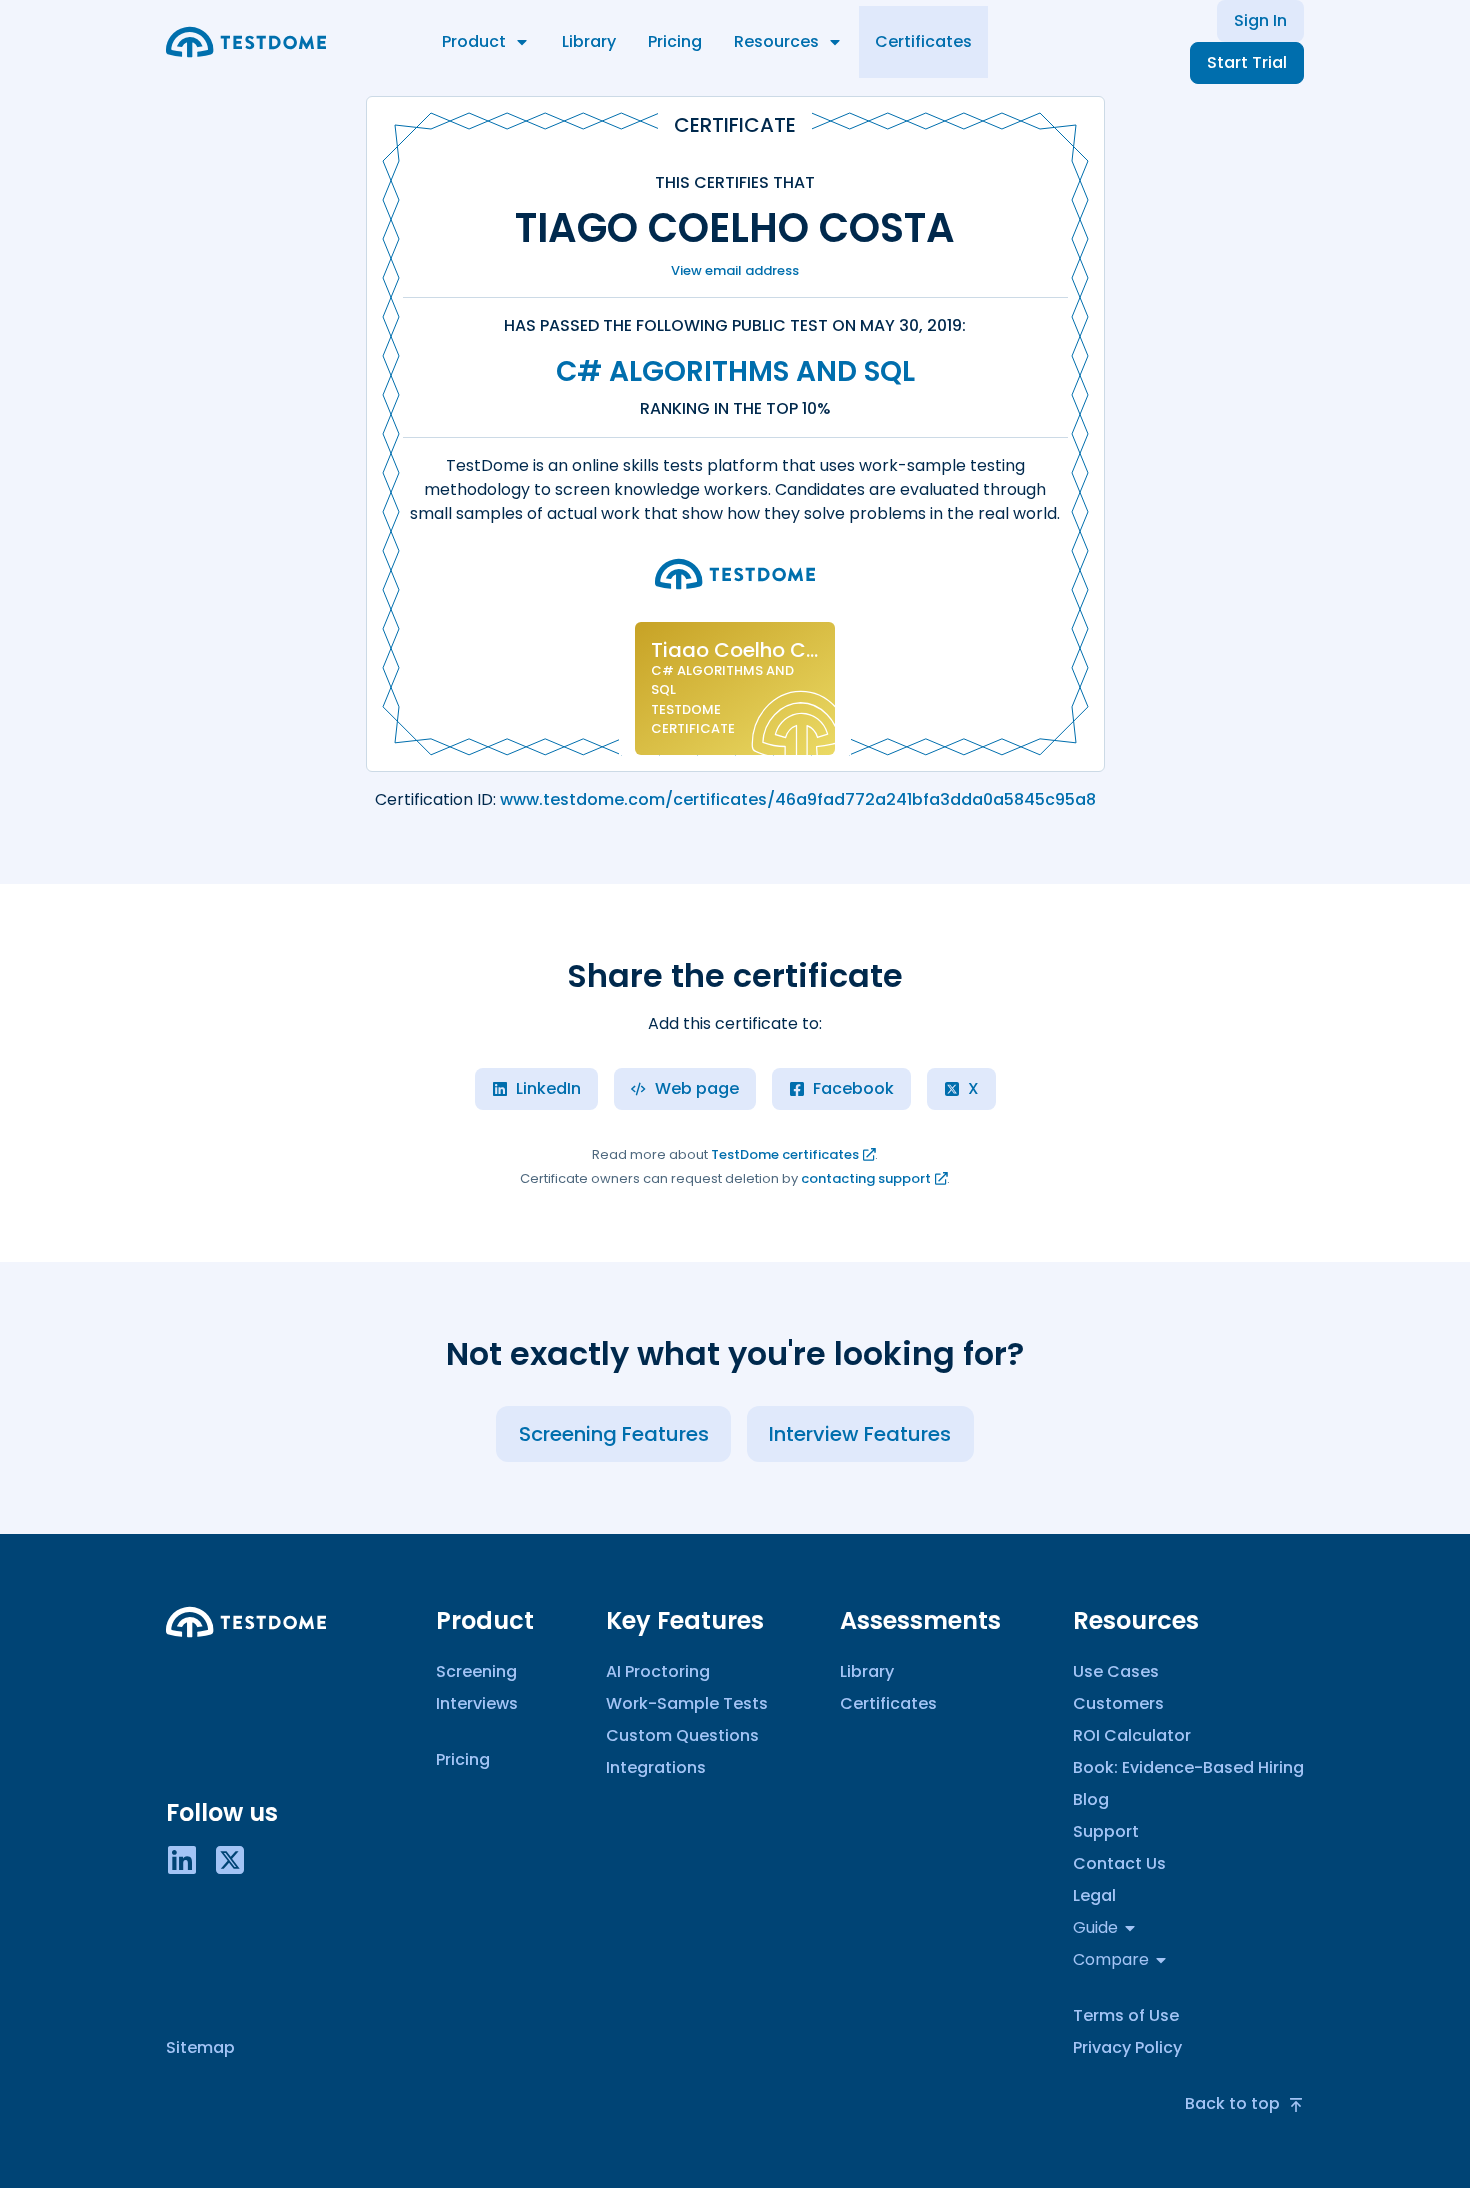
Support (1106, 1831)
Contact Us (1119, 1863)
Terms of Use (1126, 2015)
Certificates (923, 41)
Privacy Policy (1127, 2047)
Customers (1118, 1703)
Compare (1111, 1959)
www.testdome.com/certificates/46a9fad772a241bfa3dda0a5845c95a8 (798, 799)
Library (589, 41)
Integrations (656, 1767)
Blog (1091, 1799)
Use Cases (1116, 1671)
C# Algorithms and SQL (735, 371)
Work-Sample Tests (687, 1703)
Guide (1095, 1927)
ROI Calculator (1132, 1735)
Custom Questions (682, 1735)
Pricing (675, 41)
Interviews (477, 1703)
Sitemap (200, 2047)
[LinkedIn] (182, 1858)
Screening (476, 1671)
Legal (1094, 1895)
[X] (230, 1858)
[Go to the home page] (246, 42)
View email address (735, 270)
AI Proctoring (658, 1671)
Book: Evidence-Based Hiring (1188, 1767)
